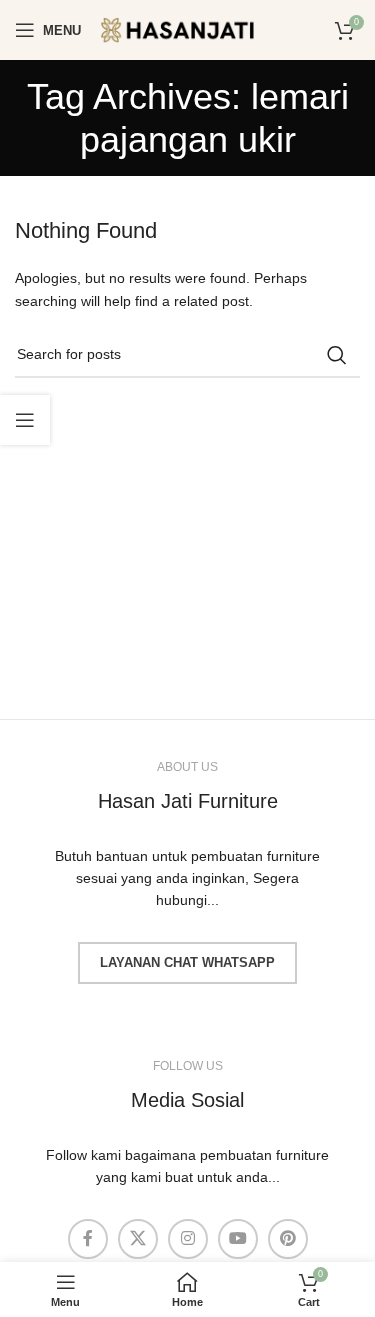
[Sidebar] (25, 420)
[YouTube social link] (238, 1239)
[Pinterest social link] (288, 1239)
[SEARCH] (337, 355)
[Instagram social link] (188, 1239)
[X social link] (138, 1239)
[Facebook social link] (88, 1239)
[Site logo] (191, 29)
